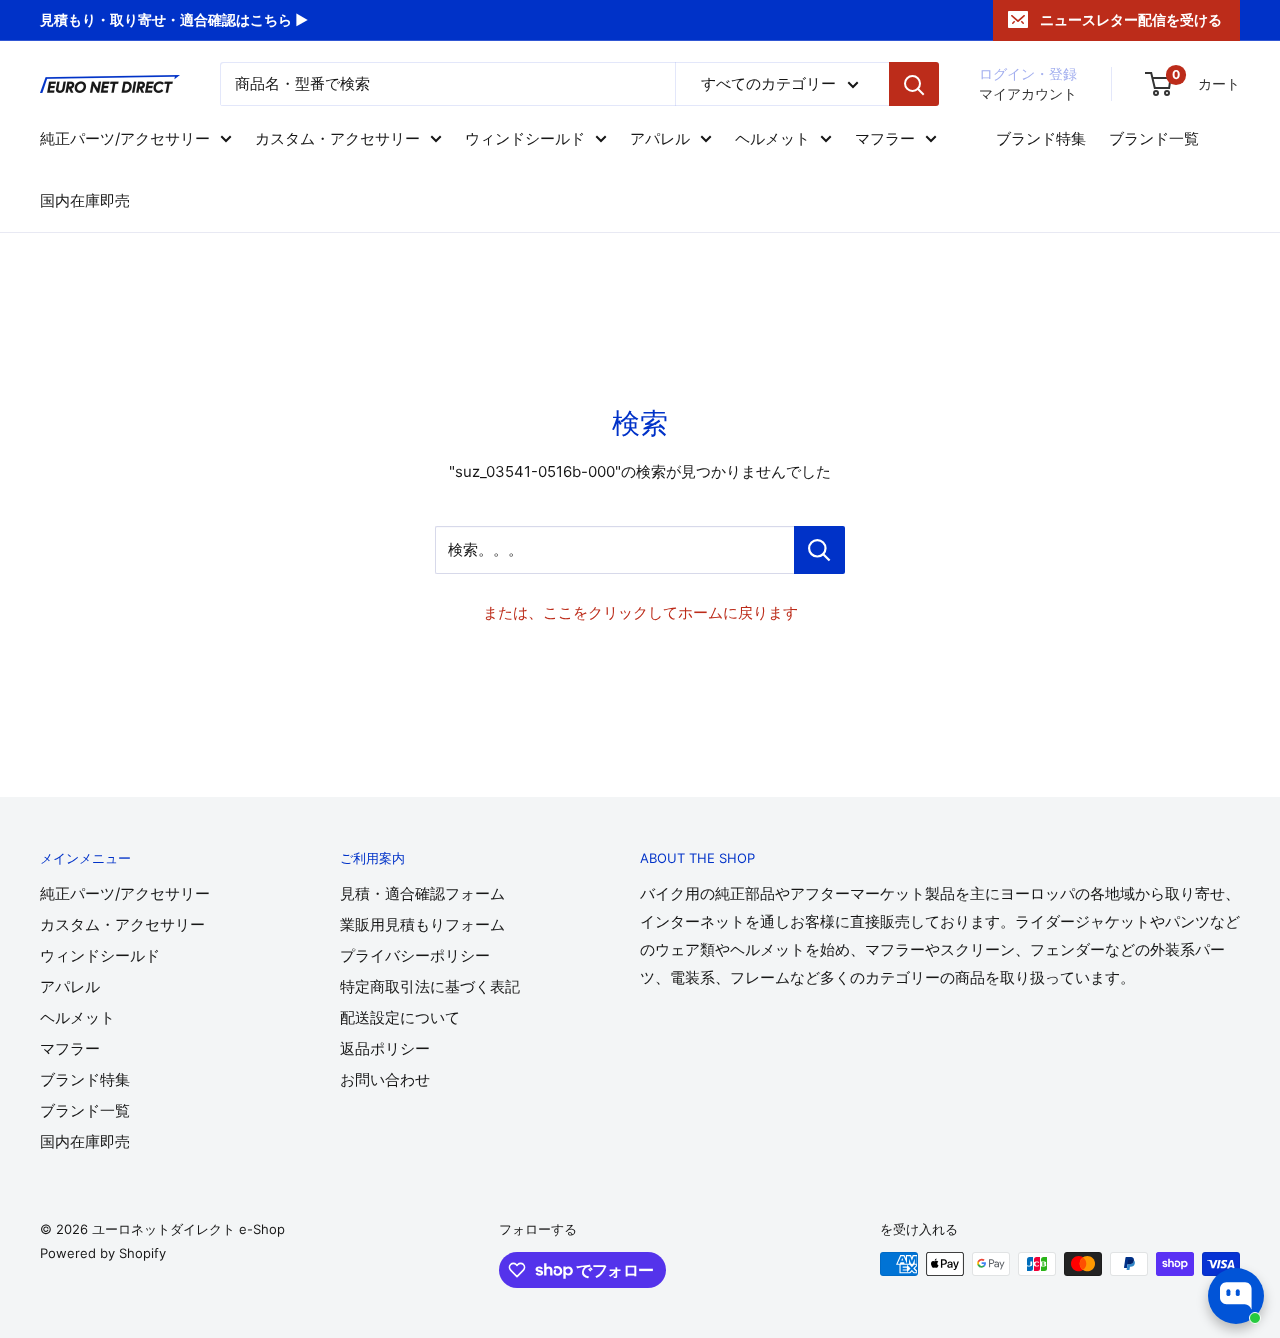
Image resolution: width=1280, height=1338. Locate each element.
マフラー (885, 138)
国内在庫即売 (85, 200)
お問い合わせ (385, 1079)
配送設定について (400, 1017)
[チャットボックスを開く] (1236, 1296)
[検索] (914, 84)
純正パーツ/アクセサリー (125, 138)
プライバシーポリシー (415, 955)
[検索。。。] (819, 550)
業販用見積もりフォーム (422, 924)
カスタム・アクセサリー (337, 138)
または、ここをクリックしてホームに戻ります (640, 612)
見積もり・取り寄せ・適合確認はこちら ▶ (174, 19)
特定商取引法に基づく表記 (430, 986)
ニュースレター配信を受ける (1131, 19)
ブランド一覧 (1154, 138)
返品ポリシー (385, 1048)
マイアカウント (1028, 93)
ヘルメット (772, 138)
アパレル (660, 138)
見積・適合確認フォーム (422, 893)
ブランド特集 (1041, 138)
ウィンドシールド (525, 138)
